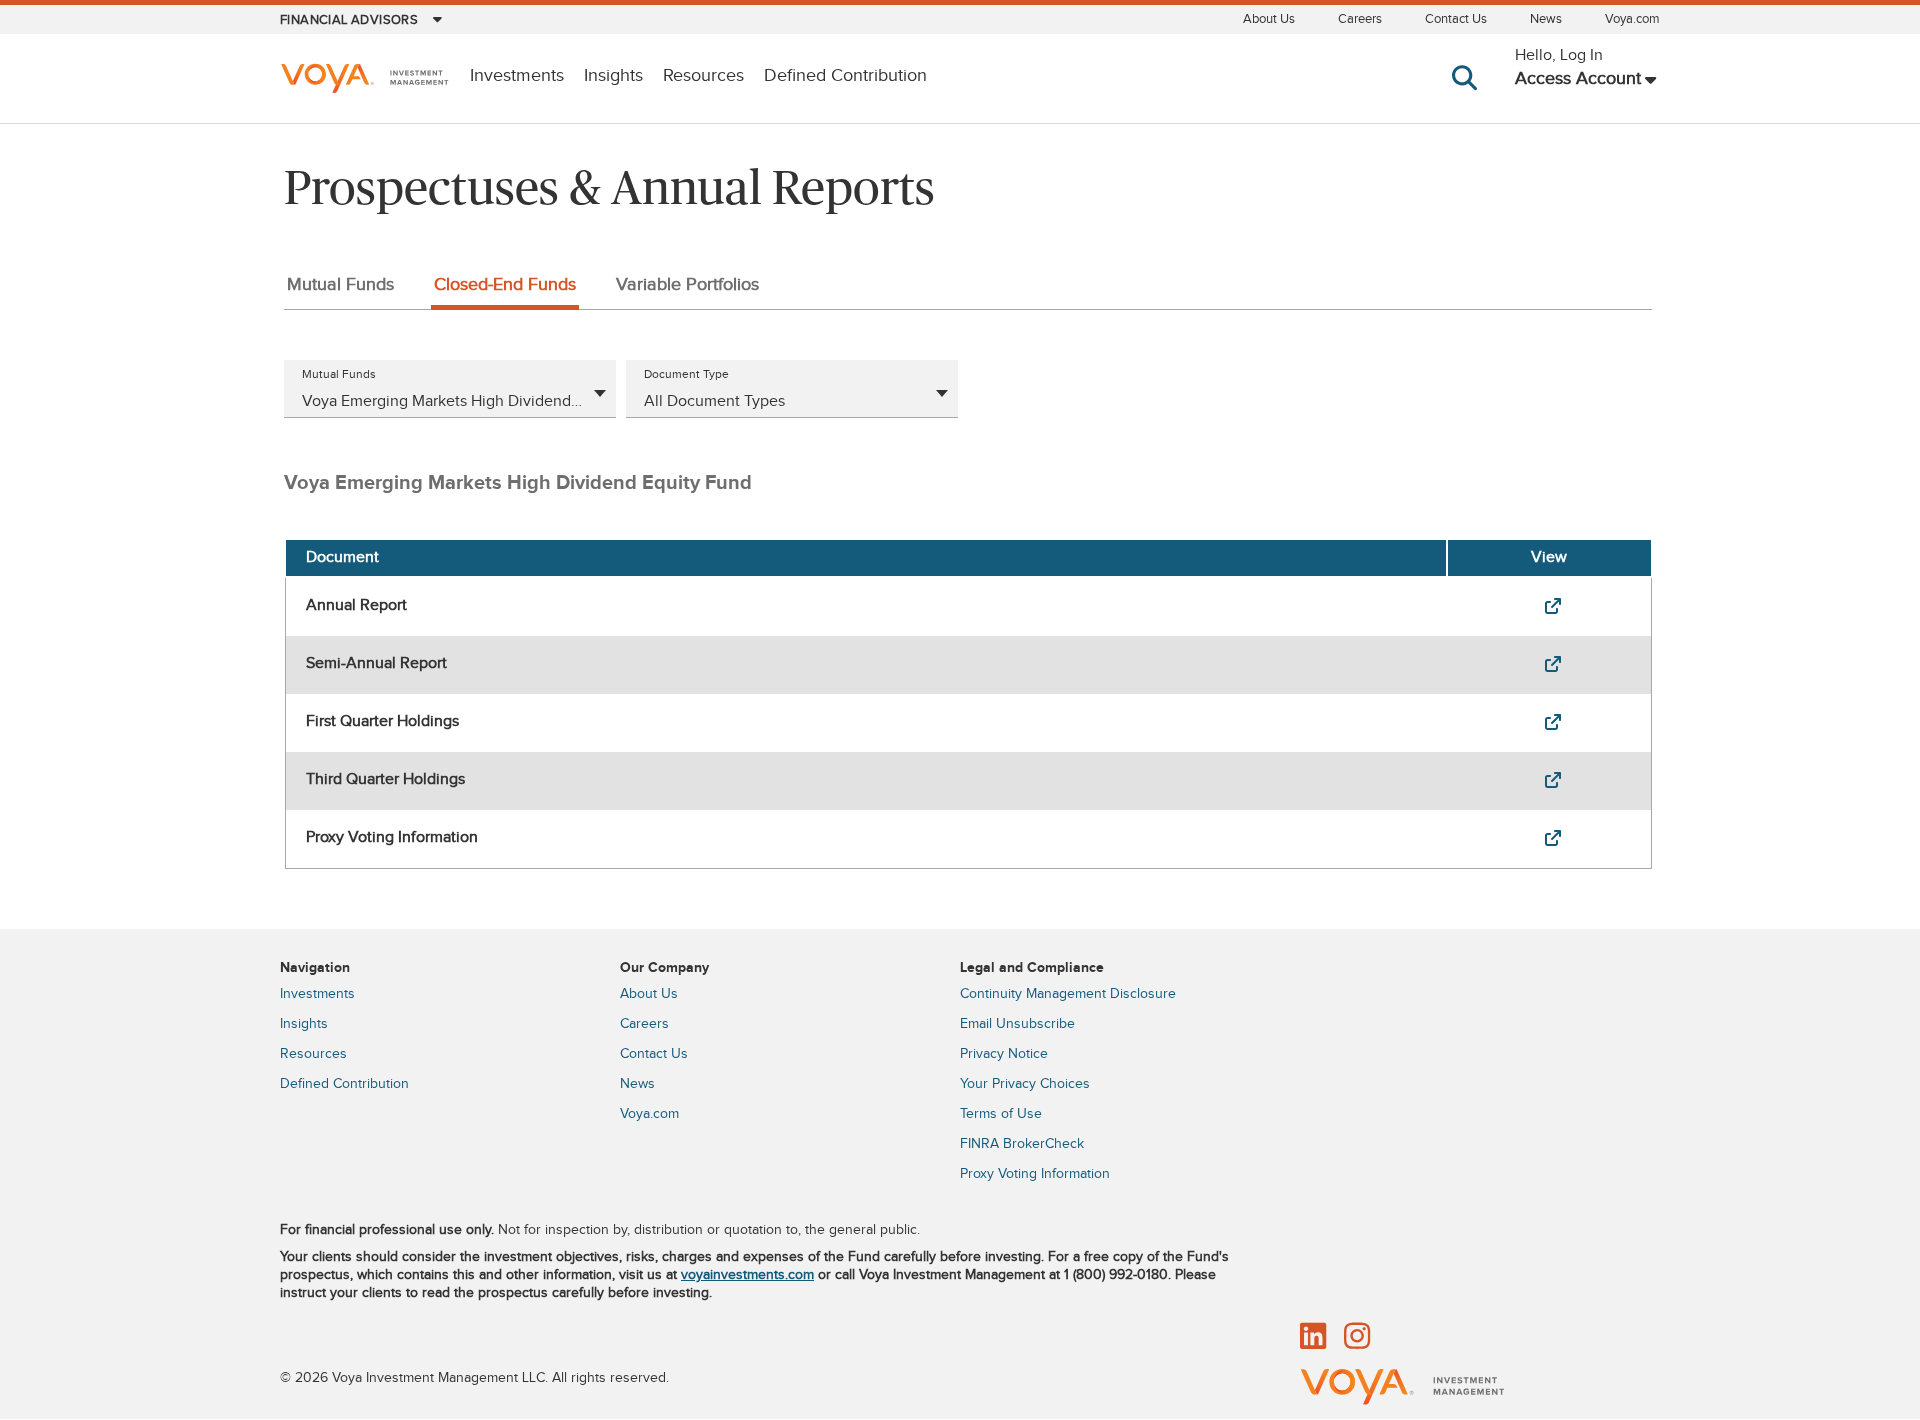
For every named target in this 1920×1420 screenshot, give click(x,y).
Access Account (1578, 78)
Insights (613, 76)
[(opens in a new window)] (1549, 607)
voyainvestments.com (747, 1275)
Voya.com (1632, 19)
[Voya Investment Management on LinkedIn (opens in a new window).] (1313, 1338)
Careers (1360, 19)
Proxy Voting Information (1035, 1174)
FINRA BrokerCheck (1022, 1144)
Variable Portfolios (687, 284)
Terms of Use (1001, 1114)
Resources (703, 76)
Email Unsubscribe (1017, 1024)
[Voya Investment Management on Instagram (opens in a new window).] (1357, 1338)
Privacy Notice (1004, 1054)
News (1546, 19)
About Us (1269, 19)
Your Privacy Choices (1025, 1084)
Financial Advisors (349, 20)
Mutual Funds (340, 284)
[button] (1468, 97)
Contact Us (1456, 19)
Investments (517, 76)
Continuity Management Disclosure (1068, 994)
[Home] (364, 80)
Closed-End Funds (505, 284)
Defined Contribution (845, 76)
